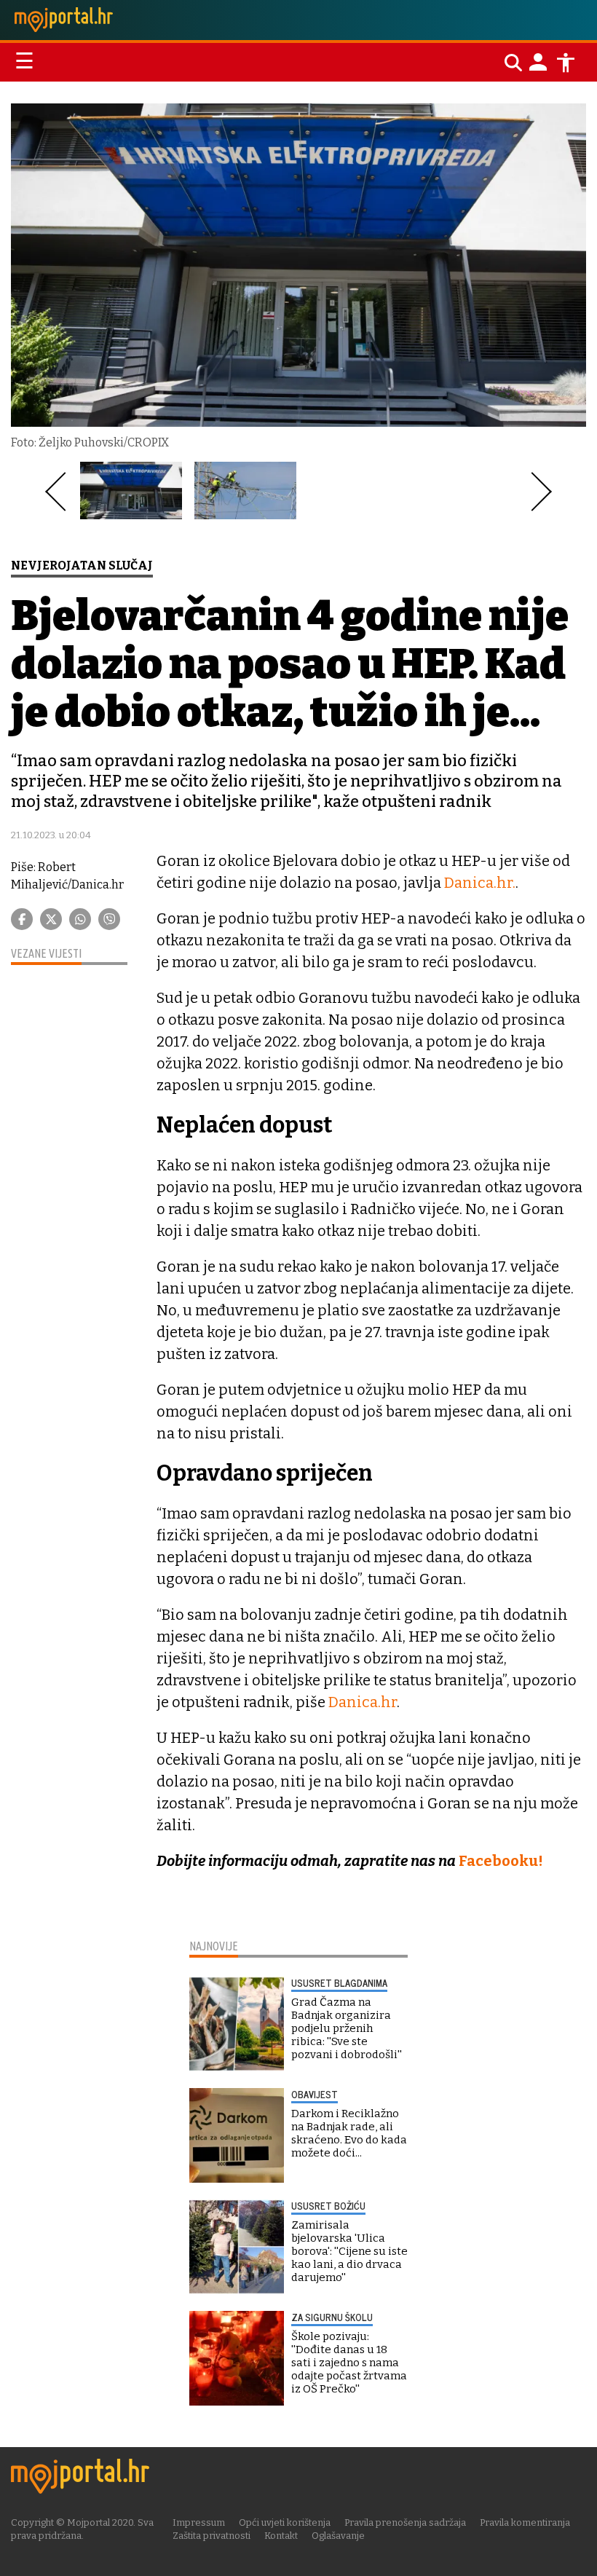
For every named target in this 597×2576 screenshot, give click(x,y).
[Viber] (109, 919)
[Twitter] (51, 919)
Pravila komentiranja (525, 2522)
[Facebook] (22, 919)
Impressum (199, 2522)
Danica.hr (363, 1702)
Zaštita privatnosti (211, 2536)
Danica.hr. (480, 883)
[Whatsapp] (80, 919)
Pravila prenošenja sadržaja (405, 2522)
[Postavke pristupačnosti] (566, 63)
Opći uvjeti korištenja (285, 2522)
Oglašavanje (338, 2536)
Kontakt (281, 2536)
